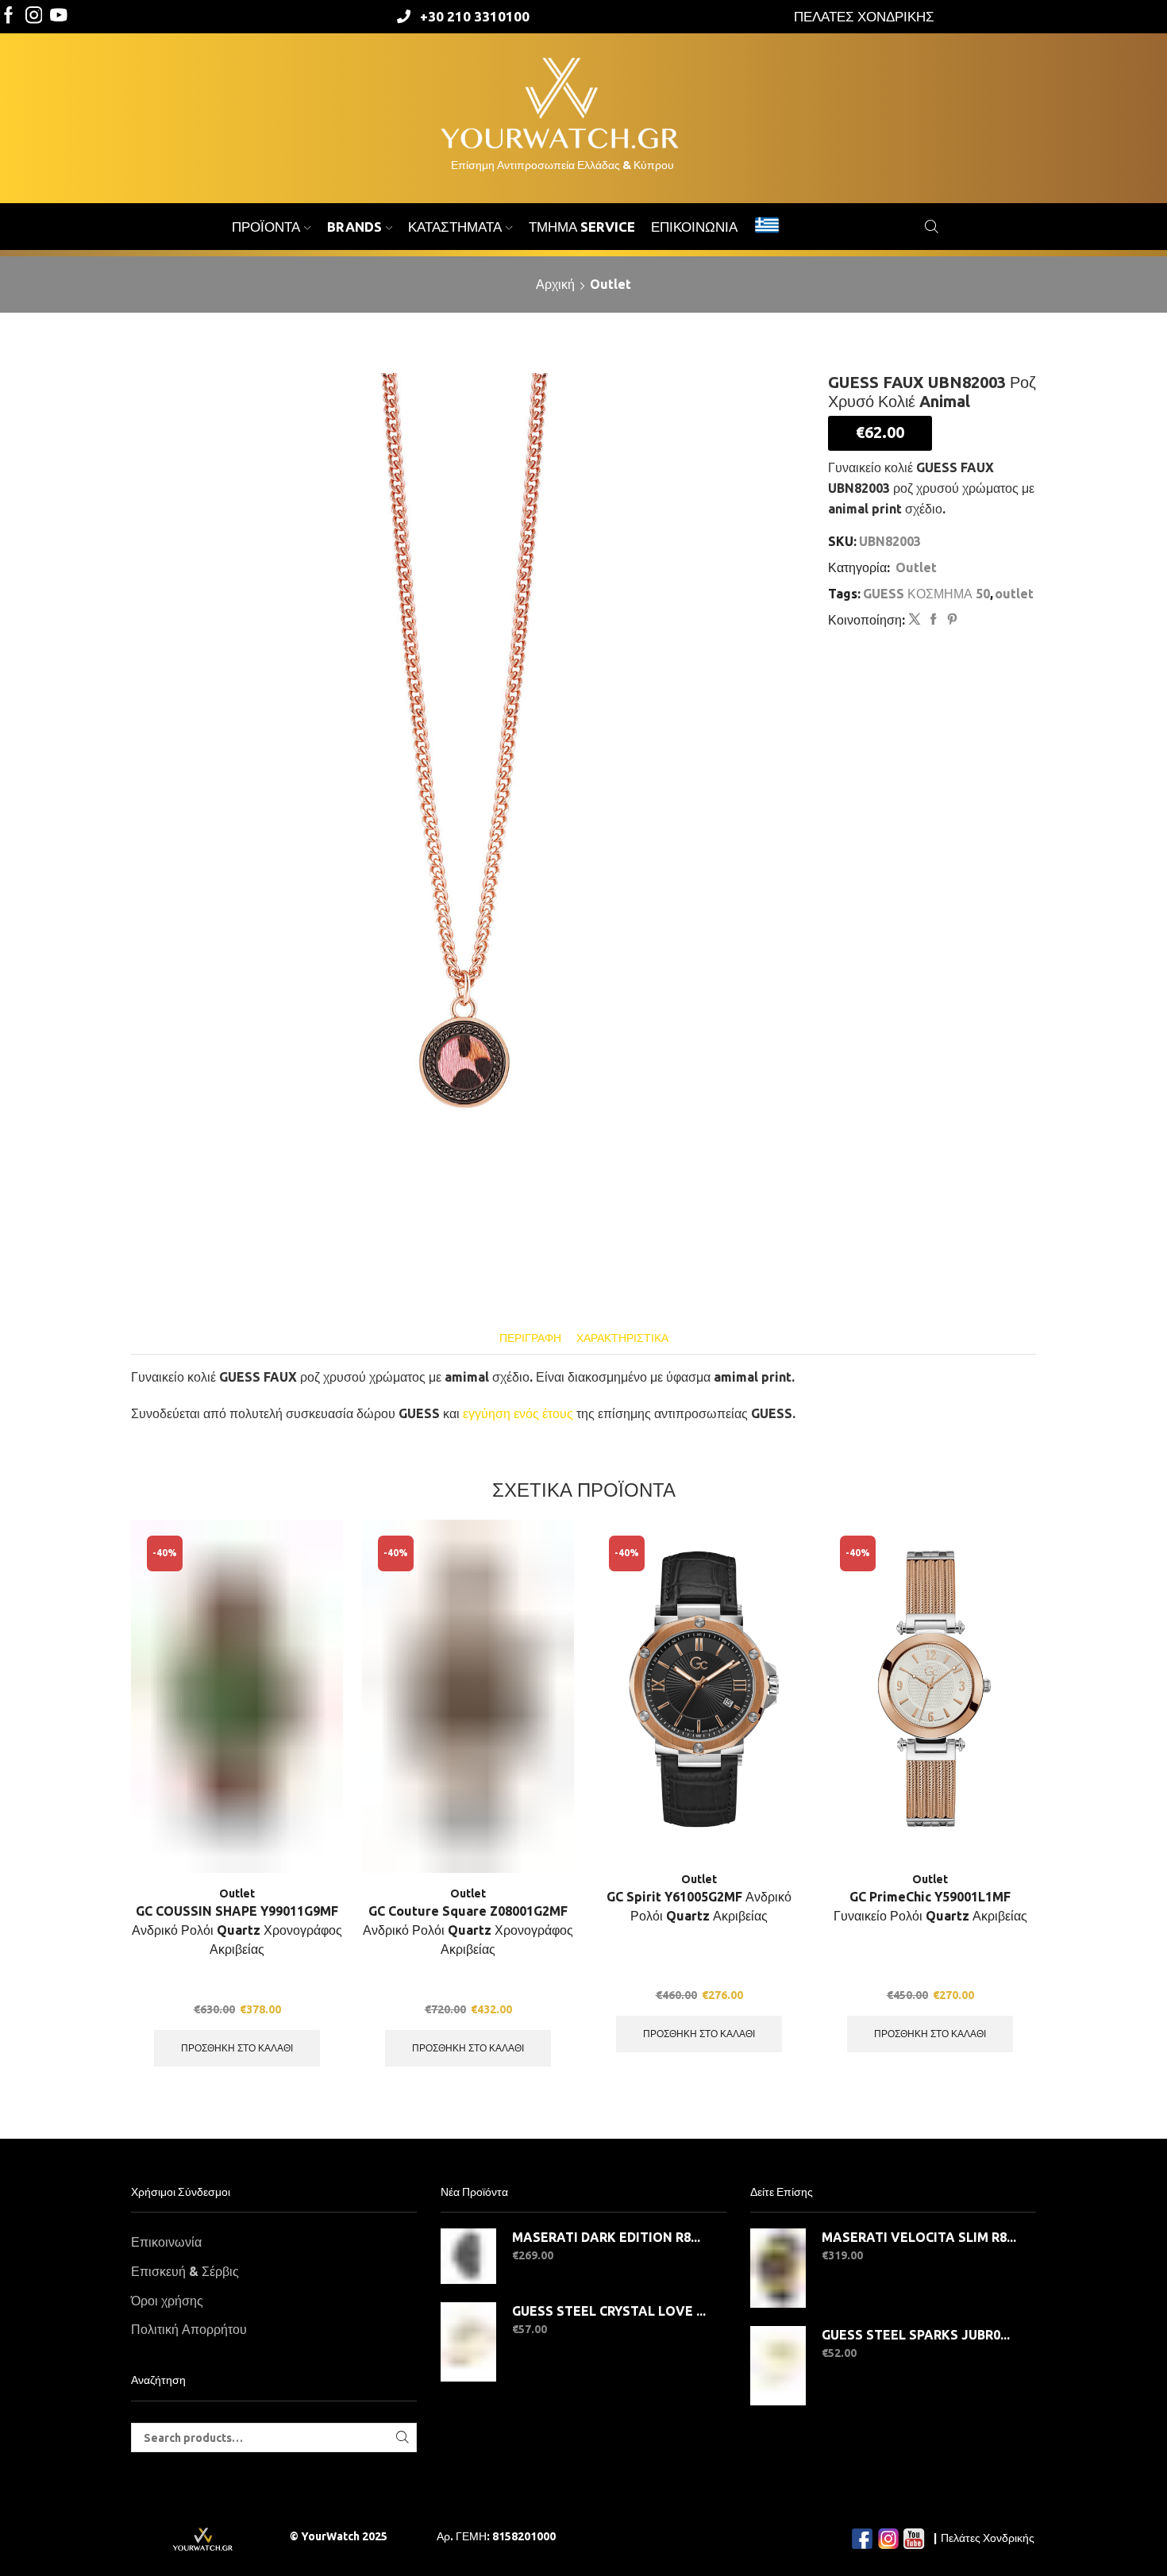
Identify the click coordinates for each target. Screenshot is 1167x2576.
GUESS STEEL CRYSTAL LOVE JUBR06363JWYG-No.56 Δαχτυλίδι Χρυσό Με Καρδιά (609, 2311)
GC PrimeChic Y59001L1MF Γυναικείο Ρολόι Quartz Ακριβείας (930, 1906)
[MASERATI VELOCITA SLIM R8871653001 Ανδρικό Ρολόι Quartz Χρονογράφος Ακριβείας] (778, 2268)
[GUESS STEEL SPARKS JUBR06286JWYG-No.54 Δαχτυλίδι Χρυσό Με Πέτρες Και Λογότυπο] (778, 2366)
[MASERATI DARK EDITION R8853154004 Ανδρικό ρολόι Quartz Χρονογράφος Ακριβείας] (468, 2256)
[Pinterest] (950, 620)
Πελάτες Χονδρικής (988, 2538)
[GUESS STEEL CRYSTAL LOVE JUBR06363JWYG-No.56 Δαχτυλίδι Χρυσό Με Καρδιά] (468, 2342)
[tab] (530, 1338)
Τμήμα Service (582, 227)
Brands (354, 227)
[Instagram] (34, 16)
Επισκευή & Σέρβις (185, 2271)
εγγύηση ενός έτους (518, 1413)
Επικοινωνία (694, 227)
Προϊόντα (266, 227)
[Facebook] (9, 16)
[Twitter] (59, 16)
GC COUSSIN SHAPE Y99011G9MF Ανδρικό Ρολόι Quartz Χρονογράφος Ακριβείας (237, 1930)
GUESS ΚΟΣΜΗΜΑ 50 (926, 594)
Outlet (610, 284)
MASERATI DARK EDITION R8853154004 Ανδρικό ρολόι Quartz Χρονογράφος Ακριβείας (609, 2237)
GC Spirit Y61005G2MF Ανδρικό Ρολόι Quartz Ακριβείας (699, 1906)
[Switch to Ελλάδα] (767, 227)
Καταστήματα (455, 227)
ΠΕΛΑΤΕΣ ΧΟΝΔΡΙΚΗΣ (864, 16)
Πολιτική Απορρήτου (189, 2329)
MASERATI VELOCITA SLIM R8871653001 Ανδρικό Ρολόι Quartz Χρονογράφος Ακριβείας (919, 2237)
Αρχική (555, 284)
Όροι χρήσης (167, 2301)
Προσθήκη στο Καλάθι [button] (237, 2048)
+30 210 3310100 (475, 16)
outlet (1014, 594)
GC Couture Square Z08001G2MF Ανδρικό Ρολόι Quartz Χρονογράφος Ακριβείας (468, 1930)
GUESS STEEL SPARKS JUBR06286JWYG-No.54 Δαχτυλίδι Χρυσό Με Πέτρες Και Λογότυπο (919, 2335)
